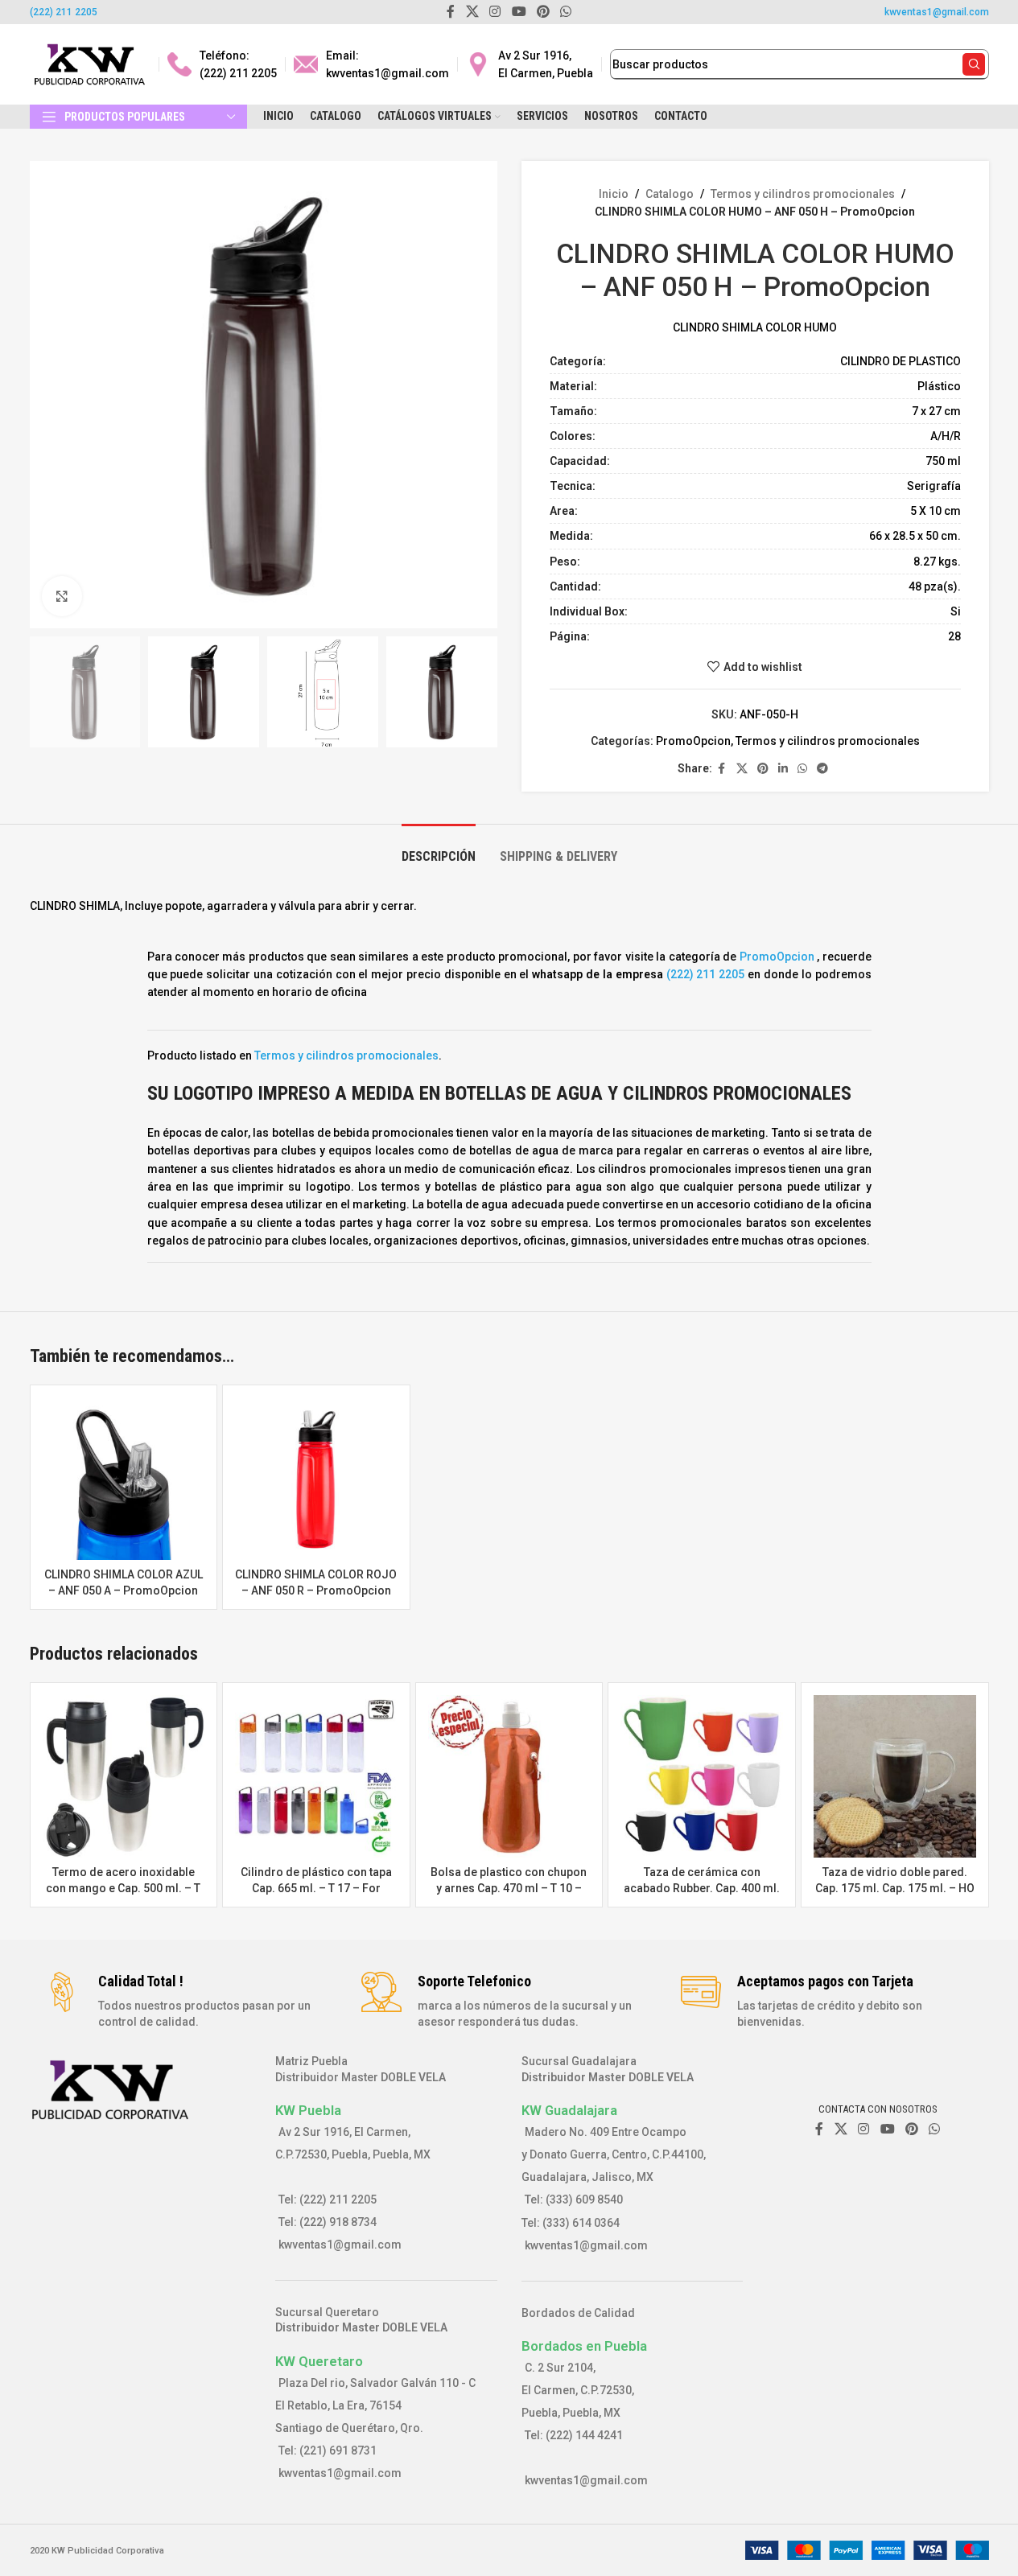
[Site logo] (90, 64)
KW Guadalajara (569, 2110)
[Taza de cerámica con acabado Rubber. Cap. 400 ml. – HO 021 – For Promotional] (702, 1776)
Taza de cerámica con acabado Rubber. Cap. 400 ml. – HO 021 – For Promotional (702, 1888)
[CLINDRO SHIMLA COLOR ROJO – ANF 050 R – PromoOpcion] (316, 1479)
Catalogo (670, 194)
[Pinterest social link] (763, 769)
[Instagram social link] (864, 2129)
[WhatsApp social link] (802, 769)
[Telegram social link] (822, 769)
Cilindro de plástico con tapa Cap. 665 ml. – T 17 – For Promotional (316, 1888)
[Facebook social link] (722, 769)
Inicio (614, 194)
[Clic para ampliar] (62, 596)
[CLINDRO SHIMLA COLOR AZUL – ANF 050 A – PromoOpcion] (124, 1479)
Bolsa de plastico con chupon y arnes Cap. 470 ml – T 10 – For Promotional (509, 1888)
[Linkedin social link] (783, 769)
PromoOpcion (693, 741)
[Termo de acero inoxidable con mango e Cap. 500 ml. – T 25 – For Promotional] (124, 1776)
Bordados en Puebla (584, 2346)
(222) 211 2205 (64, 12)
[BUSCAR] (974, 64)
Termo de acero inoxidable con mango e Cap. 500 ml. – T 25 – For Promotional (123, 1888)
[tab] (439, 848)
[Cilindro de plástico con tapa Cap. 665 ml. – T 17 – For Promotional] (316, 1776)
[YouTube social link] (887, 2129)
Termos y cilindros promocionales (803, 194)
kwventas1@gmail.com (937, 12)
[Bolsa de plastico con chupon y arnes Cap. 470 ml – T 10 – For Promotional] (509, 1776)
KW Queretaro (319, 2361)
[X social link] (742, 769)
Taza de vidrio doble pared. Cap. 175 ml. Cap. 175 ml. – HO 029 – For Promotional (895, 1888)
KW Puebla (308, 2110)
